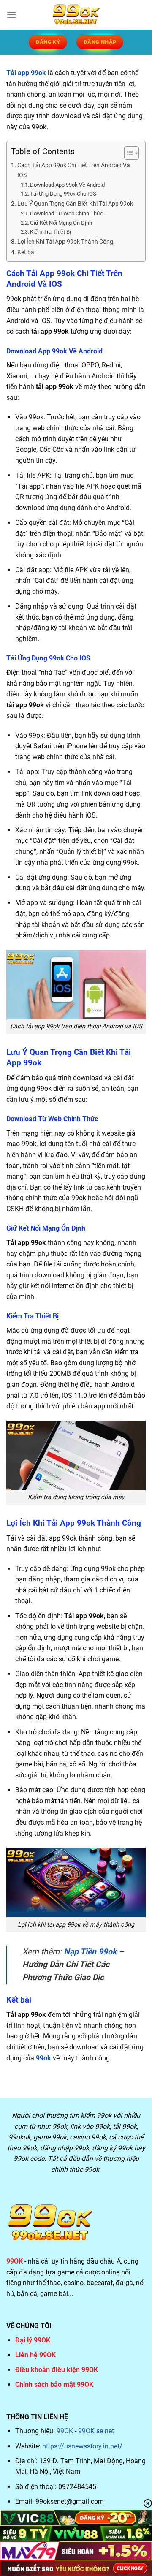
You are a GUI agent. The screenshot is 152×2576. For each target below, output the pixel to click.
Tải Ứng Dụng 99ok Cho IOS (63, 194)
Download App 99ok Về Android (67, 185)
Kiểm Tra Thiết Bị (50, 232)
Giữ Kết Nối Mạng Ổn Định (61, 223)
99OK (65, 2431)
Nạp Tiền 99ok (90, 1952)
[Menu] (11, 15)
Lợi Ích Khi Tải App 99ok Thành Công (65, 242)
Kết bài (26, 252)
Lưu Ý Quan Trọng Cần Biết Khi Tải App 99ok (75, 204)
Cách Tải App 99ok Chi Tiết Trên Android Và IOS (74, 170)
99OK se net (96, 2431)
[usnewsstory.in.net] (76, 15)
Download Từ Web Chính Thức (66, 213)
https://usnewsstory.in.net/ (82, 2446)
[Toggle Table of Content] (127, 153)
